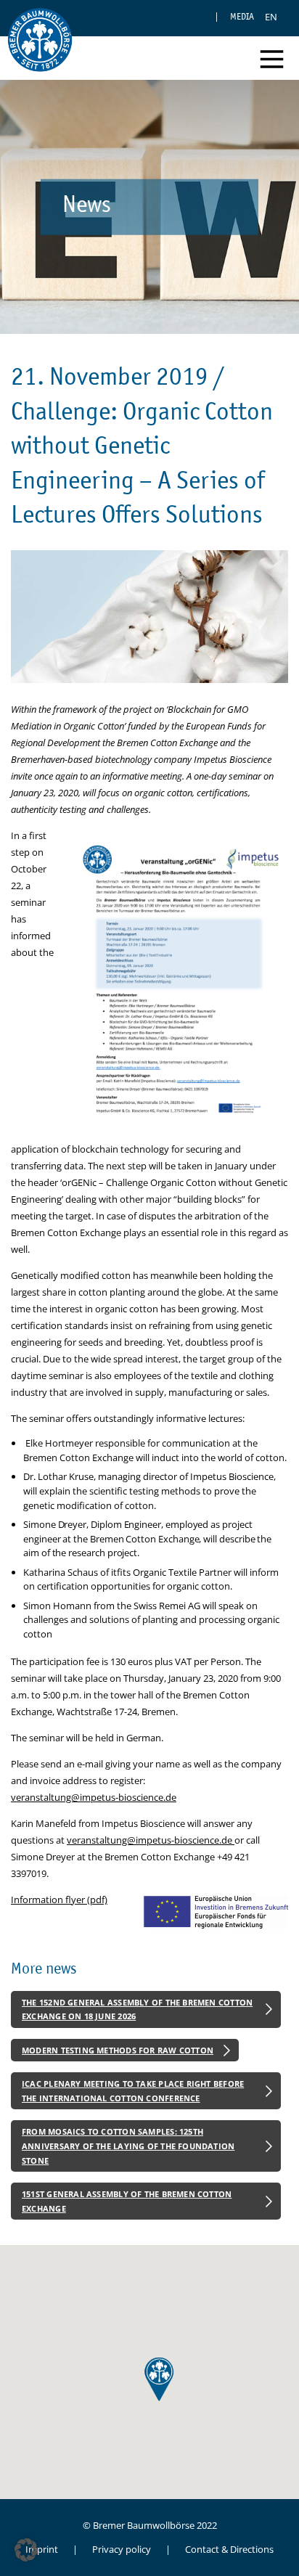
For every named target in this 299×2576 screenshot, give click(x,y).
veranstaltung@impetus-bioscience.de (94, 1797)
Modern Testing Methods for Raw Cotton (118, 2050)
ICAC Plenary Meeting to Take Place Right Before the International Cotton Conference (133, 2091)
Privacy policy (122, 2549)
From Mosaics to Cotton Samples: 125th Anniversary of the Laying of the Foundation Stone (128, 2146)
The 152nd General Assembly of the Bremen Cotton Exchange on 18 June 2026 (137, 2009)
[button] (26, 2550)
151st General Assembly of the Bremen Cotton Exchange (127, 2201)
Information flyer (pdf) (59, 1900)
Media (242, 16)
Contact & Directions (229, 2549)
